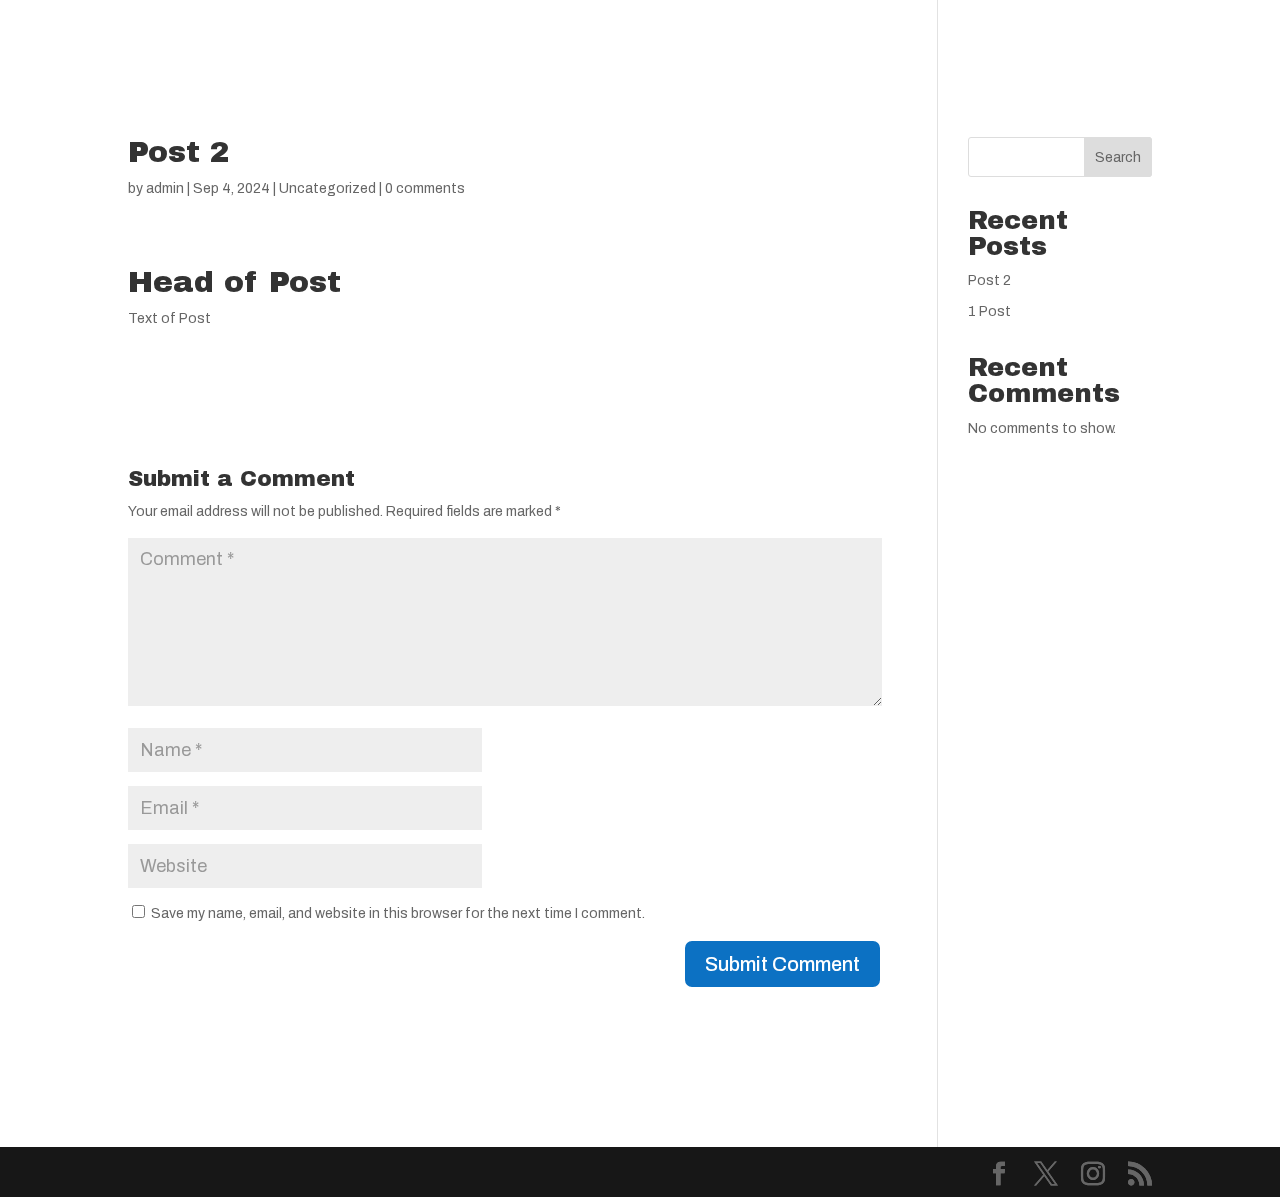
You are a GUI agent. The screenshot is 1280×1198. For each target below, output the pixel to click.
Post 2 (989, 280)
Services (526, 40)
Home (433, 40)
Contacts (821, 40)
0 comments (425, 188)
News (722, 40)
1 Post (989, 311)
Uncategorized (327, 188)
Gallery (633, 40)
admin (165, 188)
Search (1118, 157)
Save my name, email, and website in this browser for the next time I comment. (398, 913)
